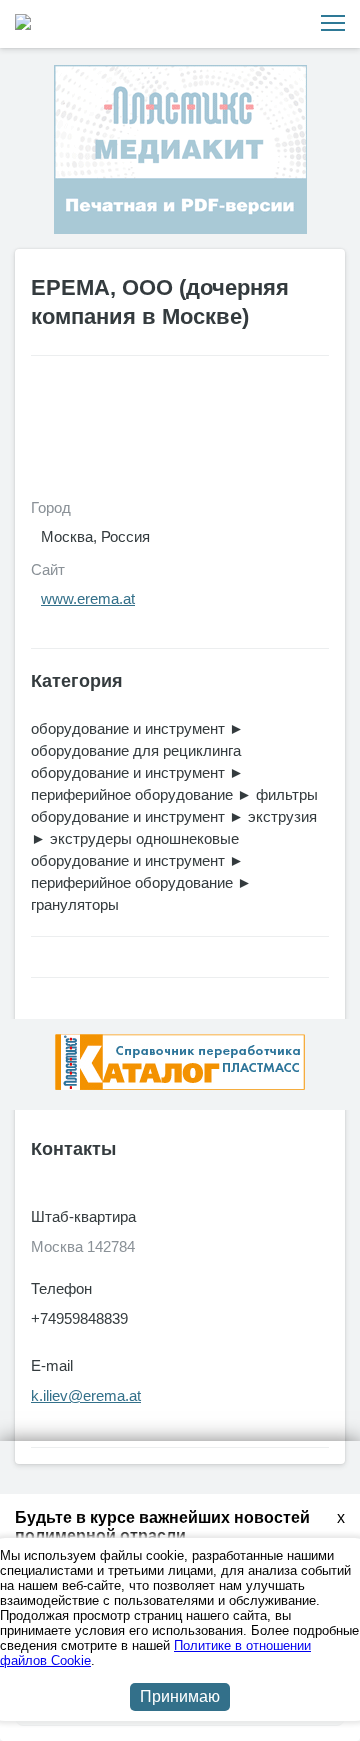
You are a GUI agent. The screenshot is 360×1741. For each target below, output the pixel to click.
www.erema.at (88, 598)
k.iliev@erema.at (86, 1395)
